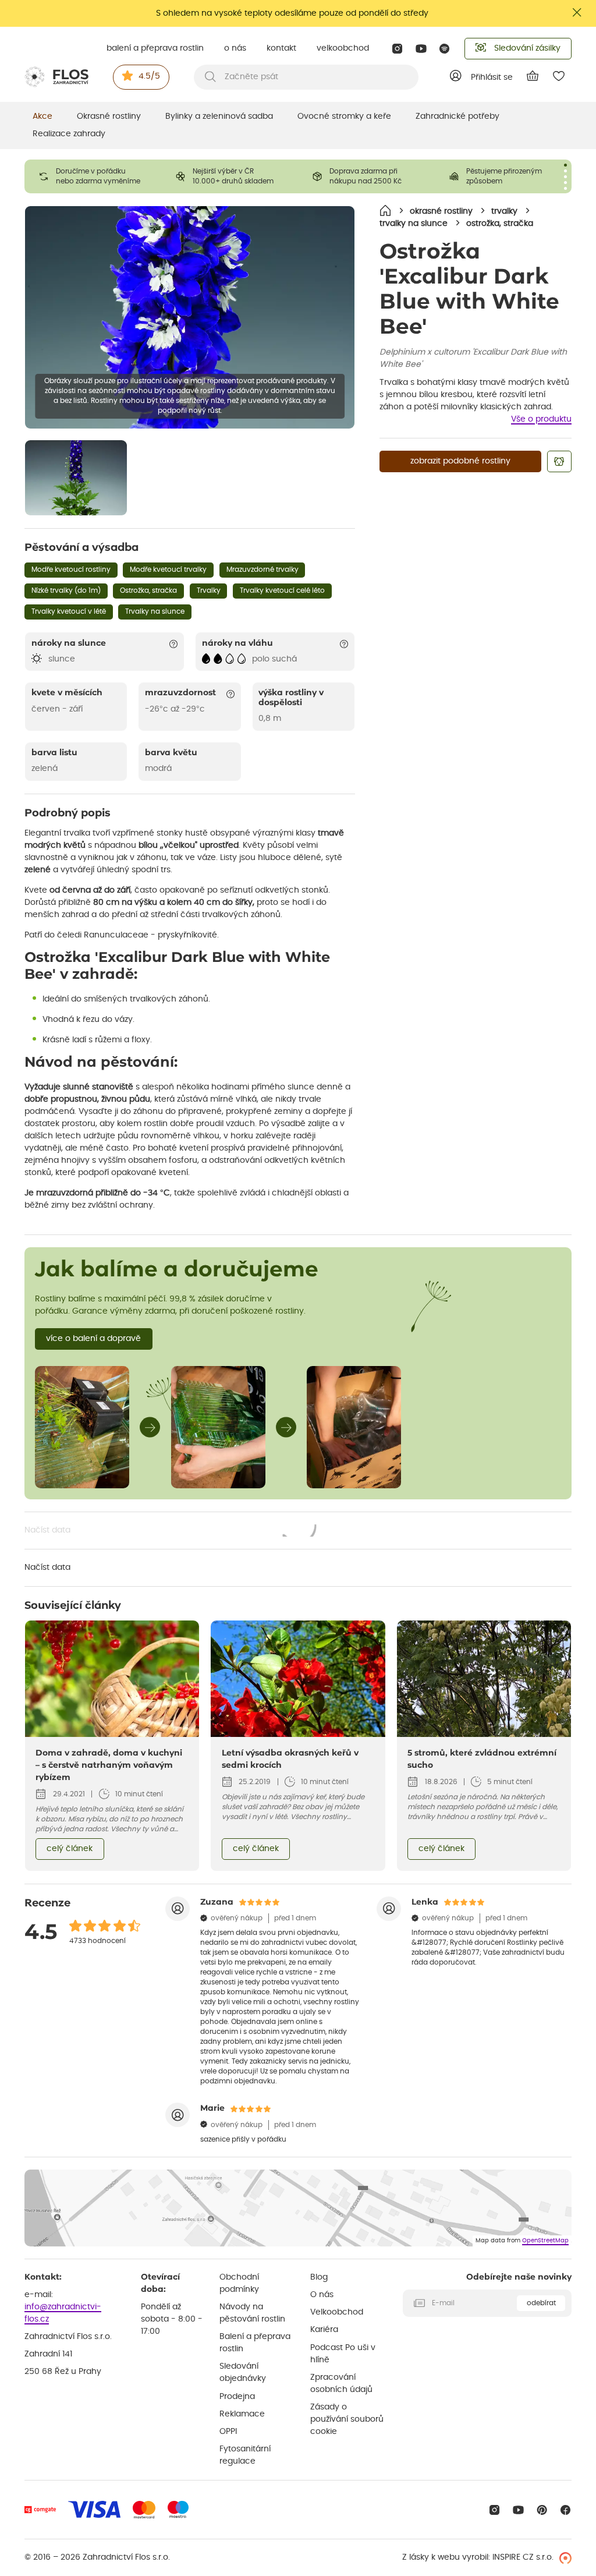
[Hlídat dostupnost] (559, 461)
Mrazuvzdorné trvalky (262, 569)
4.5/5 (149, 76)
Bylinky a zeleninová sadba (219, 116)
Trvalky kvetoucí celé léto (282, 590)
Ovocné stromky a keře (344, 116)
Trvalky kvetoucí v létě (69, 611)
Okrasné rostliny (109, 116)
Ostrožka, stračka (148, 590)
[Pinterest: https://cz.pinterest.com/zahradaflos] (542, 2510)
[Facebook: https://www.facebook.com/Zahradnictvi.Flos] (565, 2510)
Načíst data (171, 1531)
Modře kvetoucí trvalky (168, 569)
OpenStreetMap (545, 2241)
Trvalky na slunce (155, 611)
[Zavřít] (577, 13)
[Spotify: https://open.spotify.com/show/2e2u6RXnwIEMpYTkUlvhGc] (445, 49)
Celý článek (70, 1849)
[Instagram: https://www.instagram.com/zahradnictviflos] (397, 49)
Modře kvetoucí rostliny (71, 569)
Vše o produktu (541, 419)
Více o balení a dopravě (93, 1339)
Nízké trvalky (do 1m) (66, 590)
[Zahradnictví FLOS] (56, 77)
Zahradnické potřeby (457, 116)
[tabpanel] (93, 176)
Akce (42, 116)
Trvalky (209, 590)
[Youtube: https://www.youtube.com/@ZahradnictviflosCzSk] (421, 49)
